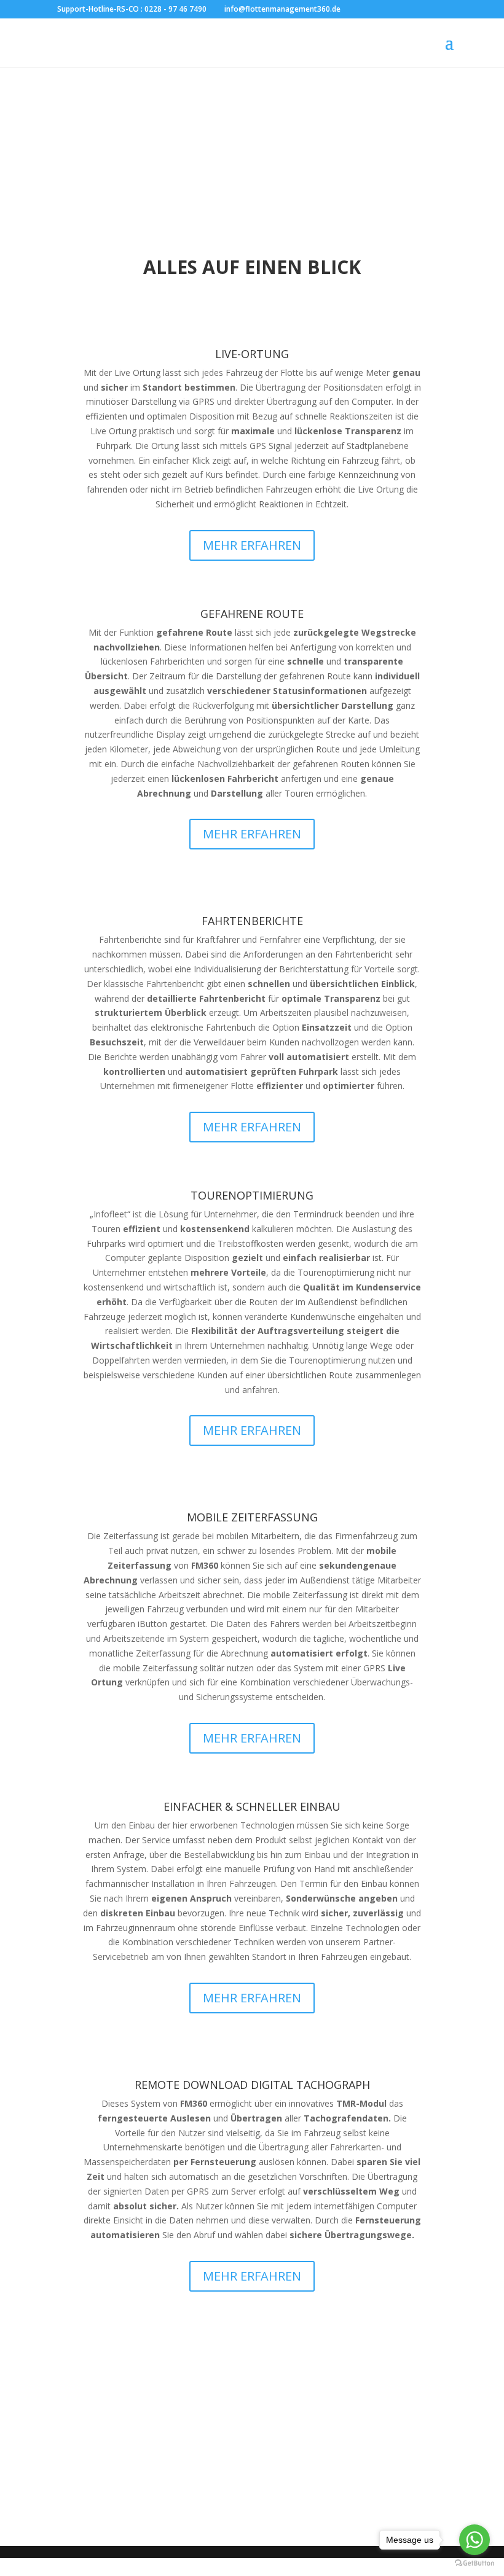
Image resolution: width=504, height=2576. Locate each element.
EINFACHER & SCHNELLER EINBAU (252, 1806)
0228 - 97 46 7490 (175, 9)
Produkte (252, 2481)
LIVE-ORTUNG (252, 354)
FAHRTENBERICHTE (252, 921)
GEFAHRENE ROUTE (252, 614)
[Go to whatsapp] (474, 2540)
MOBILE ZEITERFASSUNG (252, 1517)
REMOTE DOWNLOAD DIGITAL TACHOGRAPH (252, 2085)
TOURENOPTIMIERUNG (252, 1195)
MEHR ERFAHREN (252, 545)
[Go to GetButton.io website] (474, 2563)
